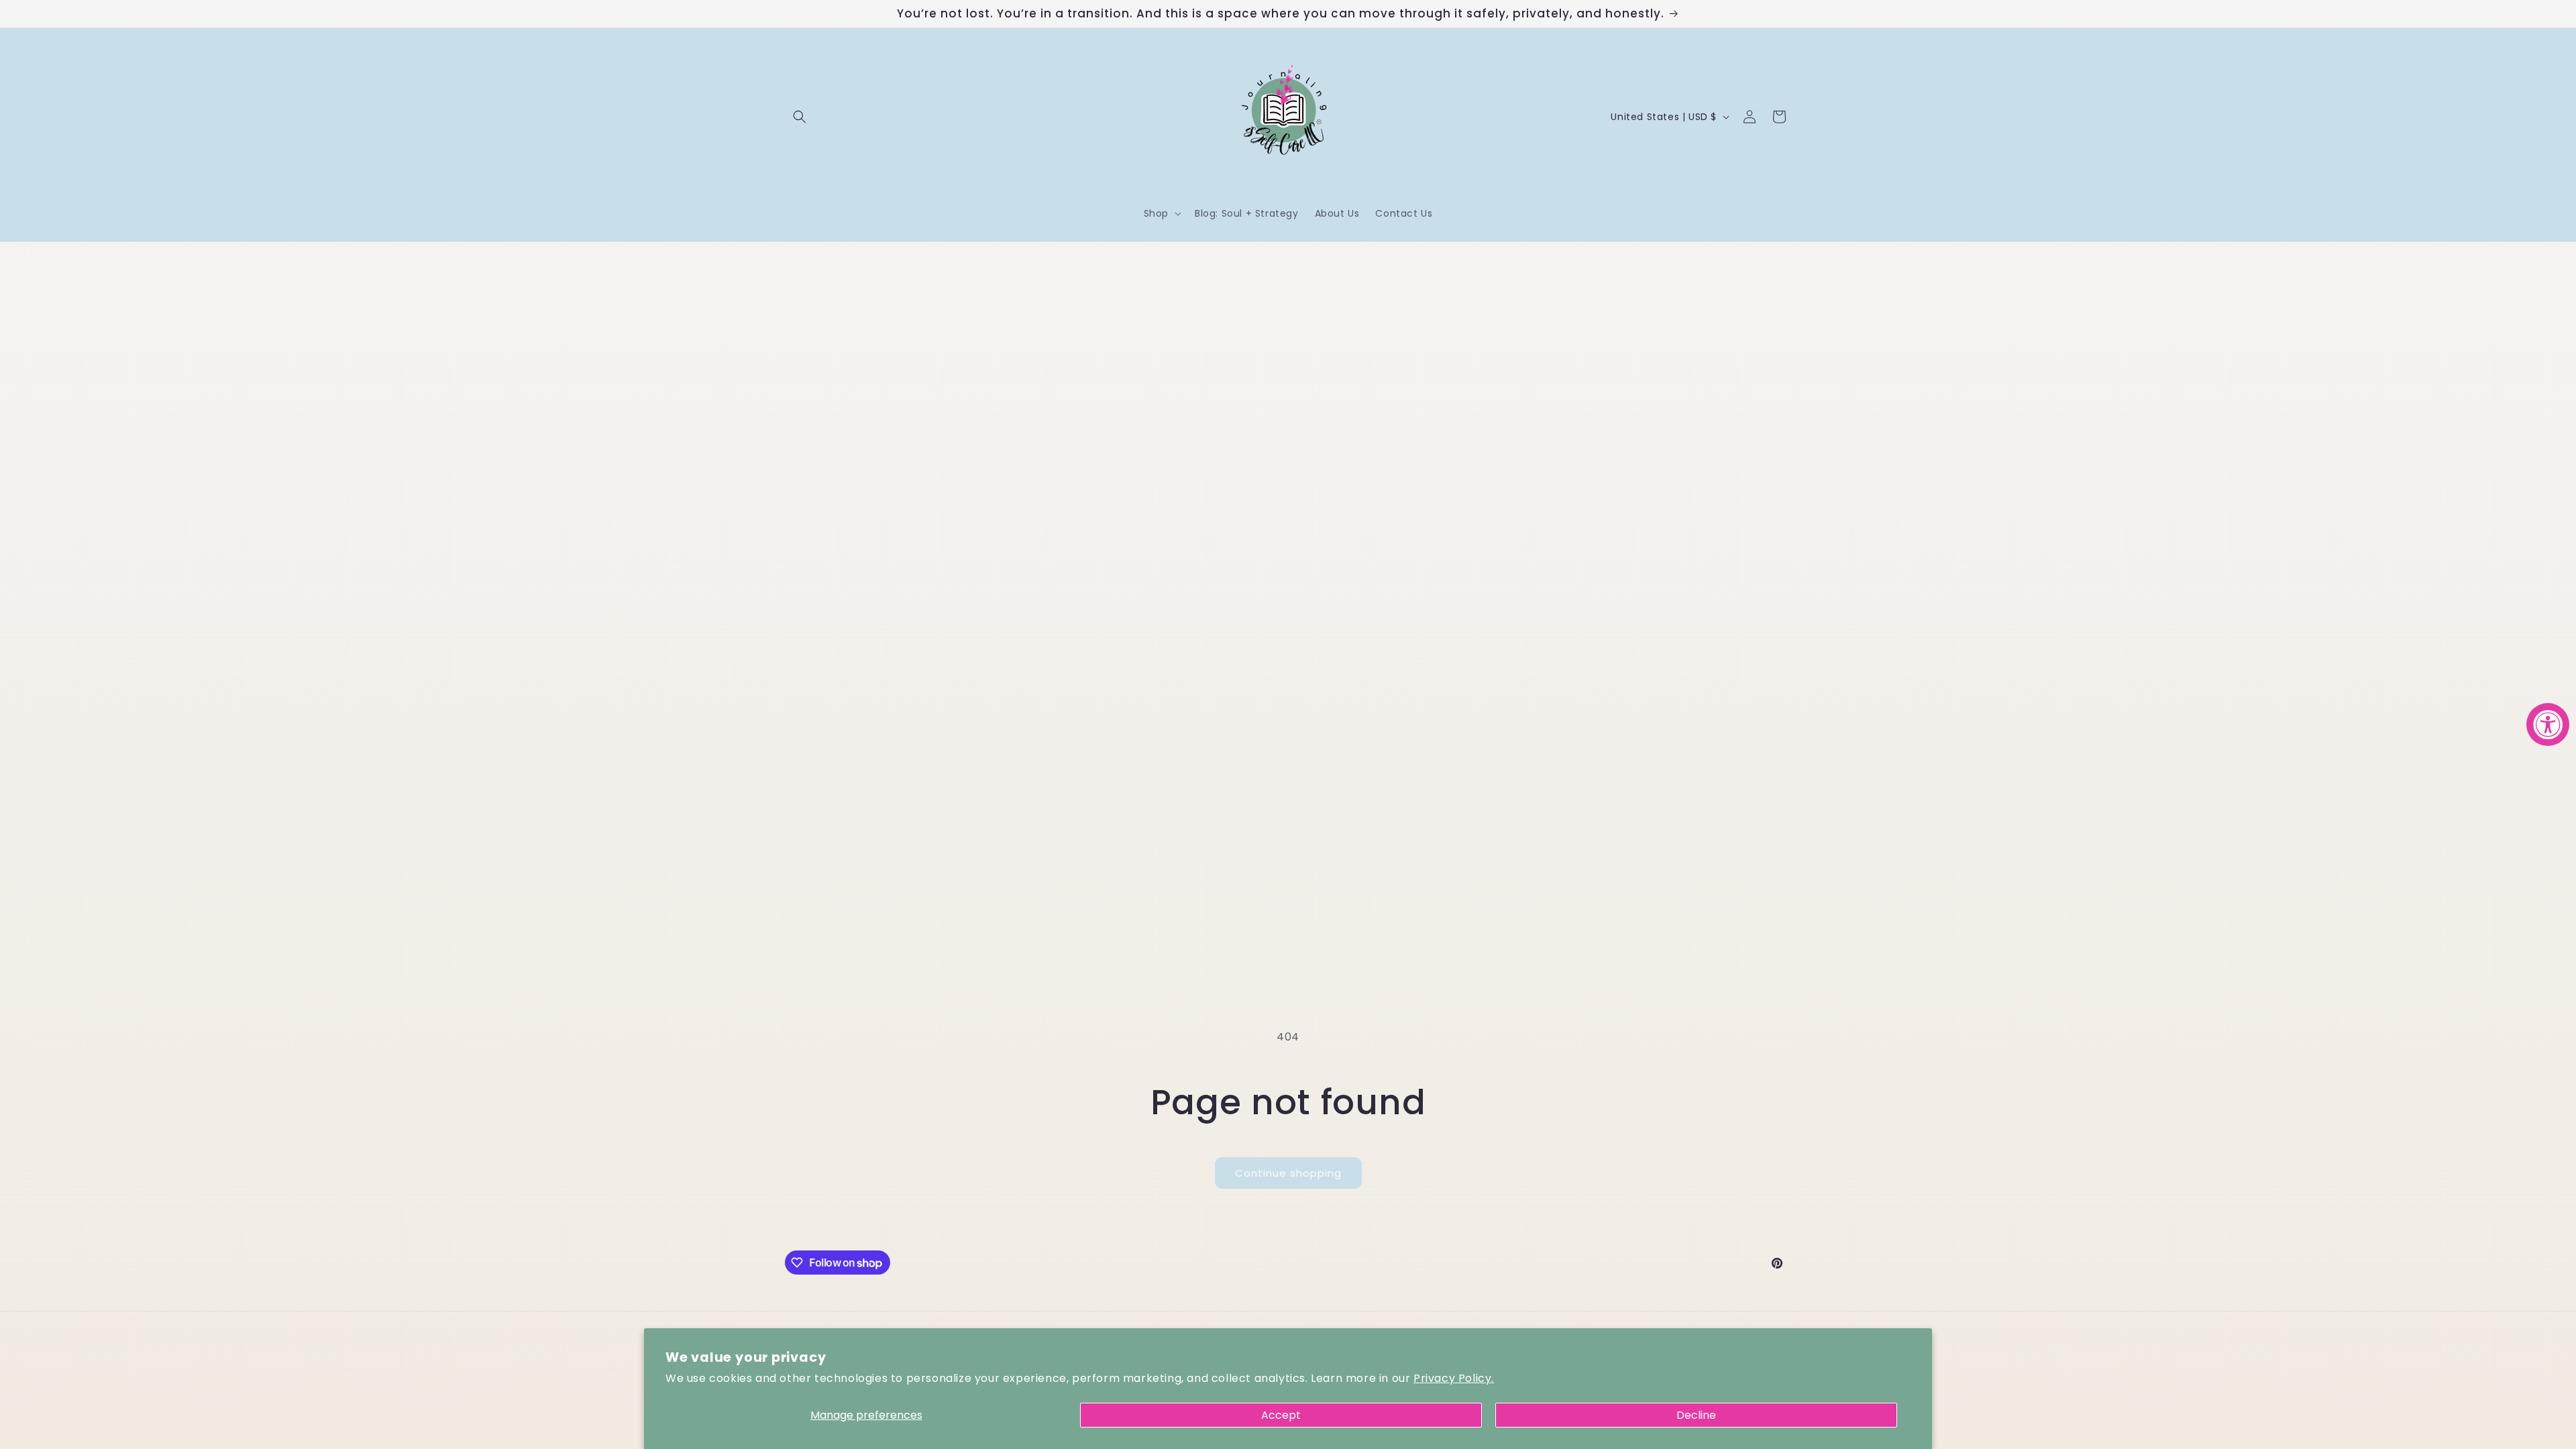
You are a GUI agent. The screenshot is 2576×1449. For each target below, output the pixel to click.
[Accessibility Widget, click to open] (2548, 724)
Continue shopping (1288, 1173)
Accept (1281, 1415)
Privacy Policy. (1454, 1378)
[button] (800, 117)
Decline (1696, 1415)
